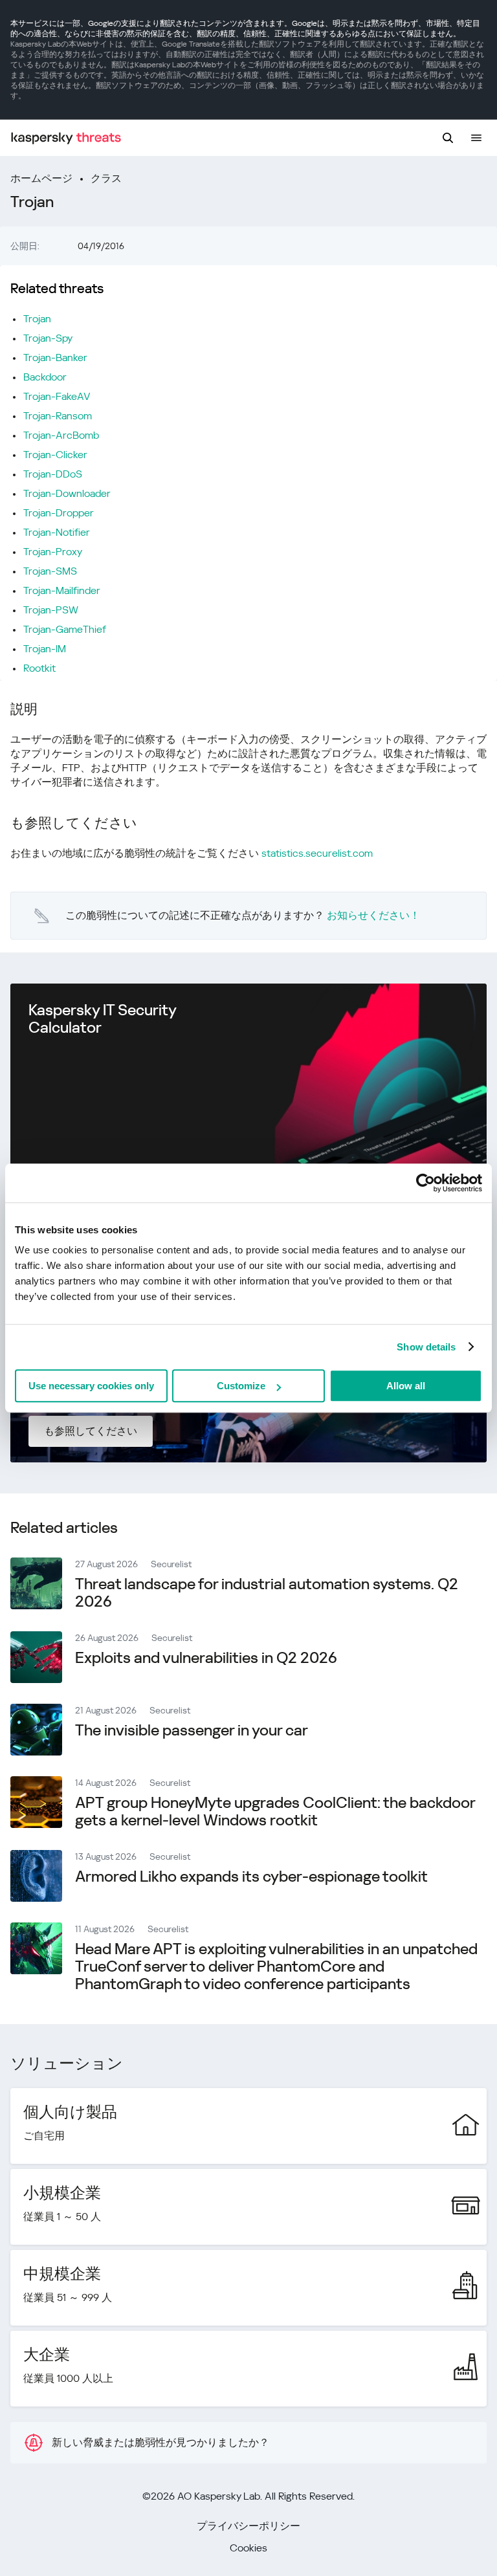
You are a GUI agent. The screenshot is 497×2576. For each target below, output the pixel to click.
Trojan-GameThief (65, 629)
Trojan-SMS (50, 571)
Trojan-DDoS (53, 474)
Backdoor (45, 377)
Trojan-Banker (55, 358)
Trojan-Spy (48, 338)
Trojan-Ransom (58, 416)
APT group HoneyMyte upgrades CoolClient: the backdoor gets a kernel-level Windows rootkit (275, 1811)
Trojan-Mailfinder (62, 590)
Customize (241, 1386)
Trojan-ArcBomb (61, 435)
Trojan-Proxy (53, 552)
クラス (106, 178)
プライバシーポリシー (248, 2526)
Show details (426, 1347)
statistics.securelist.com (317, 853)
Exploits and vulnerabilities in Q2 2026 (206, 1658)
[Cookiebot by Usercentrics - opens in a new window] (425, 1183)
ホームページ (41, 178)
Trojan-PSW (51, 610)
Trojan (37, 319)
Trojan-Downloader (67, 493)
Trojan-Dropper (59, 513)
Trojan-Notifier (57, 532)
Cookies (248, 2548)
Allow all (406, 1386)
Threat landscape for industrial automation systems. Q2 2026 (267, 1593)
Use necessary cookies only (91, 1386)
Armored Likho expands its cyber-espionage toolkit (251, 1877)
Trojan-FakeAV (57, 396)
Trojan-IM (45, 649)
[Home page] (66, 138)
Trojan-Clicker (55, 455)
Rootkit (39, 668)
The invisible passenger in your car (192, 1730)
